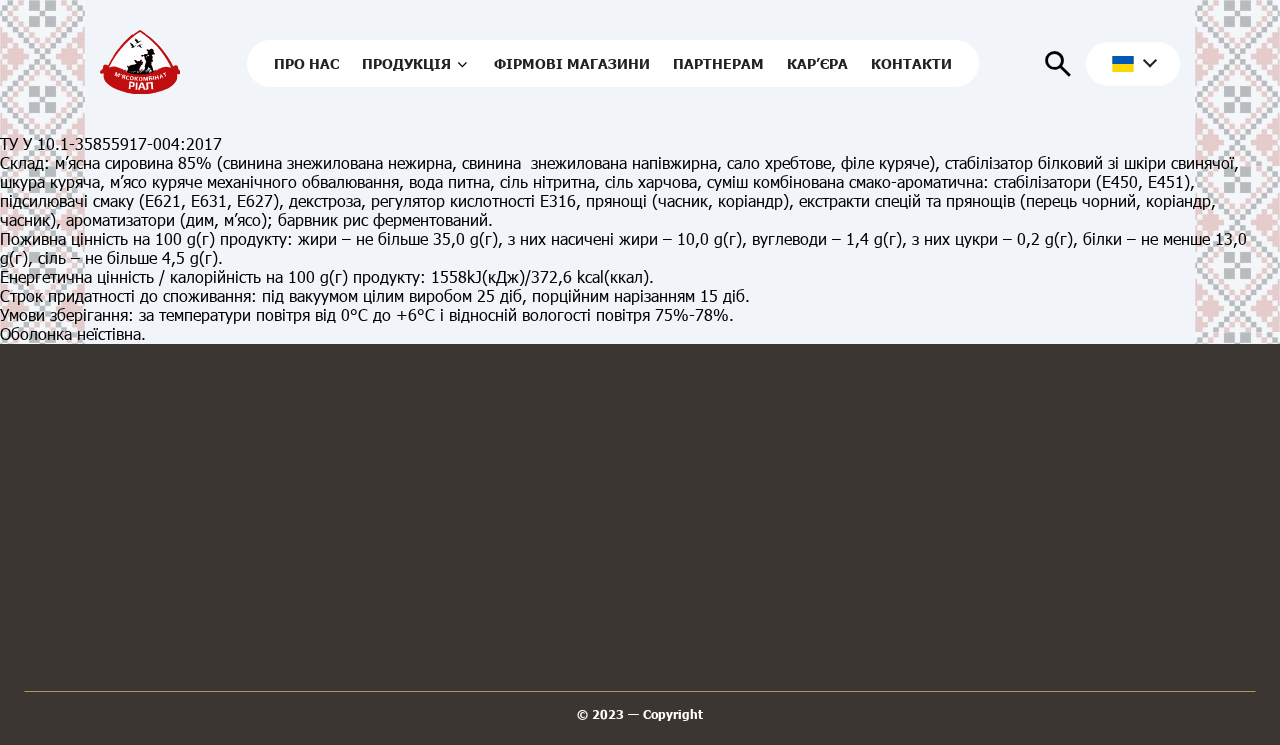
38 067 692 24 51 (382, 595)
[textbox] (1128, 64)
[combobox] (1133, 64)
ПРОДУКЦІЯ (406, 63)
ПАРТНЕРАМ (718, 63)
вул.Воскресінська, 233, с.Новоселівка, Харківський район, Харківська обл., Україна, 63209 (730, 629)
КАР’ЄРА (817, 63)
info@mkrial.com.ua (537, 595)
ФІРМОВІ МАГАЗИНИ (572, 63)
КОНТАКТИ (911, 63)
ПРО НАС (306, 63)
